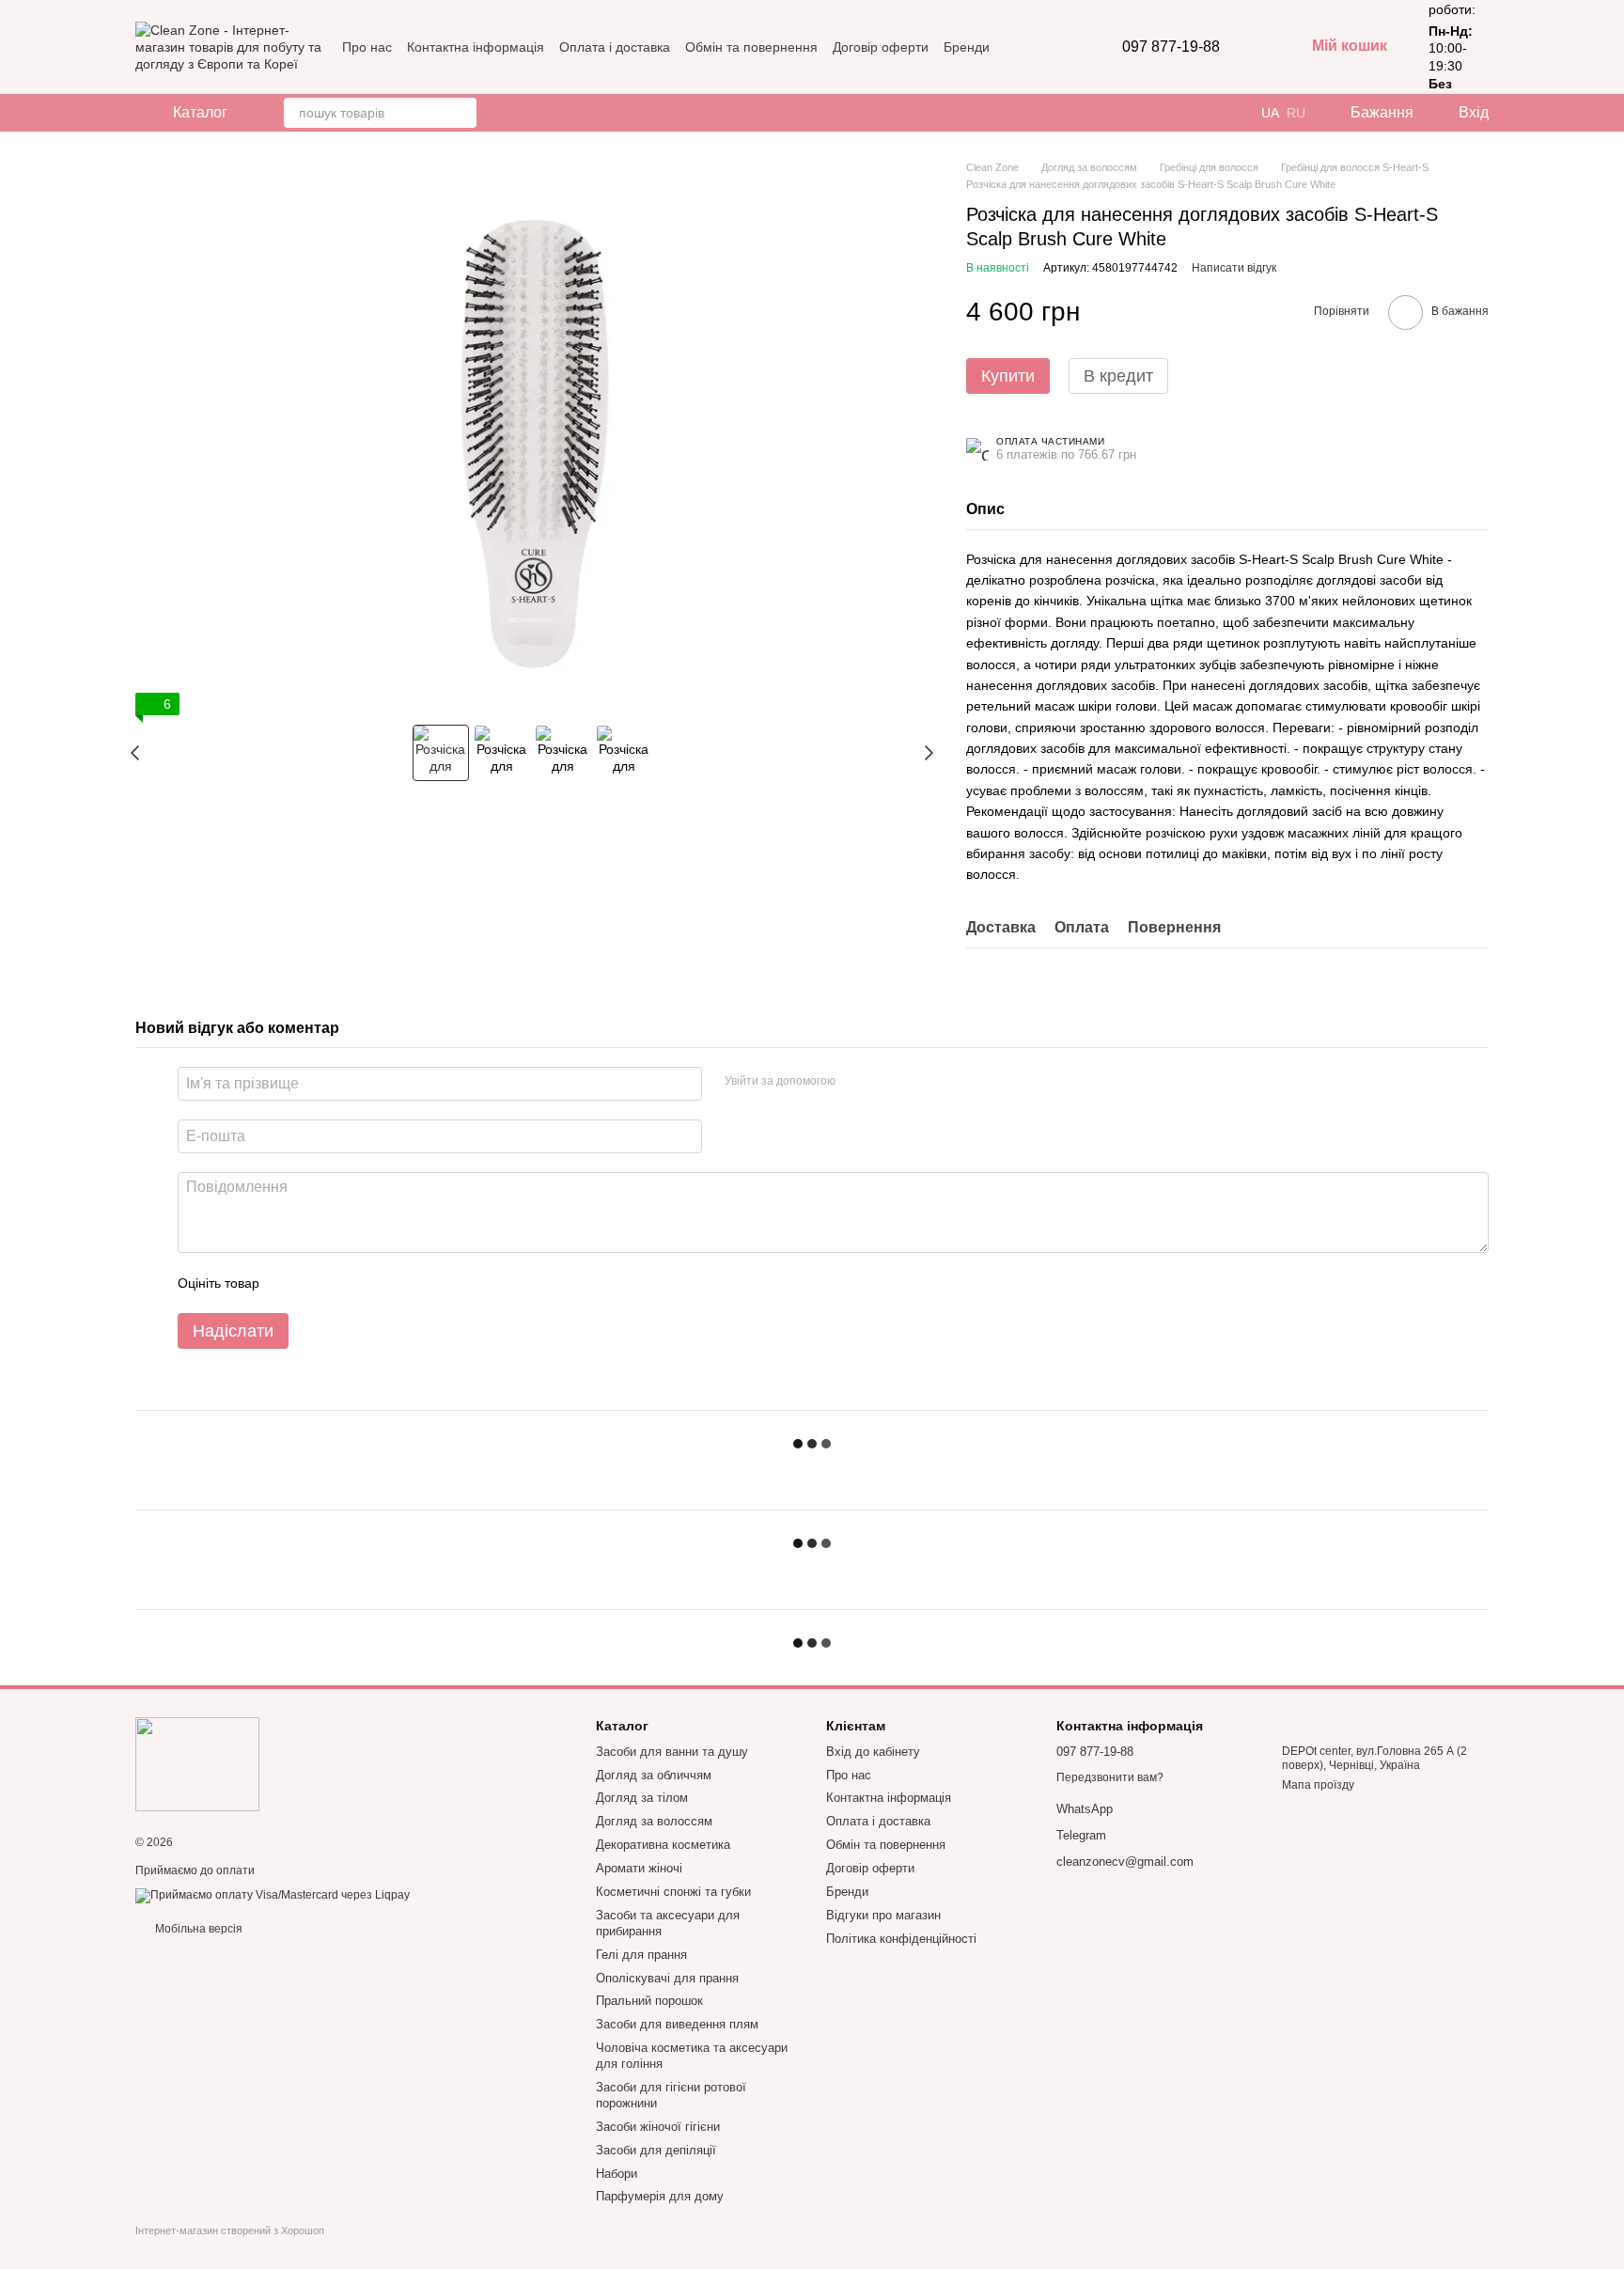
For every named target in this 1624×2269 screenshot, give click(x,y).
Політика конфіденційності (901, 1939)
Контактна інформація (476, 47)
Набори (617, 2174)
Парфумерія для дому (660, 2196)
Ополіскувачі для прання (667, 1978)
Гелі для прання (641, 1955)
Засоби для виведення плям (677, 2024)
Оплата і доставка (615, 47)
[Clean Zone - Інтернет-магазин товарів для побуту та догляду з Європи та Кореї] (197, 1764)
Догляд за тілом (642, 1798)
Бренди (967, 47)
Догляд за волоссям (654, 1821)
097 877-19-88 (1171, 47)
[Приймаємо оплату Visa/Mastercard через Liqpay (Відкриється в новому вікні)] (273, 1895)
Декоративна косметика (663, 1845)
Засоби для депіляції (656, 2150)
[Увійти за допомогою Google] (886, 1081)
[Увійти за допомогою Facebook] (856, 1081)
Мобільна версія (197, 1929)
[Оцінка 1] (290, 1283)
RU (1296, 113)
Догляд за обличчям (654, 1775)
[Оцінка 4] (381, 1283)
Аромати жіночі (639, 1868)
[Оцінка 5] (411, 1283)
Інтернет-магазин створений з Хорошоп (230, 2230)
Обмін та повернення (751, 47)
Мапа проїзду (1318, 1785)
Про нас (367, 47)
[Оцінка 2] (320, 1283)
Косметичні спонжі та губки (673, 1892)
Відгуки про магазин (883, 1915)
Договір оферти (881, 47)
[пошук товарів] (461, 113)
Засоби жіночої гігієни (658, 2127)
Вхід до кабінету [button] (873, 1752)
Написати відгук (1234, 268)
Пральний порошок (649, 2001)
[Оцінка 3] (351, 1283)
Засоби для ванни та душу (672, 1752)
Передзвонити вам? (1110, 1777)
